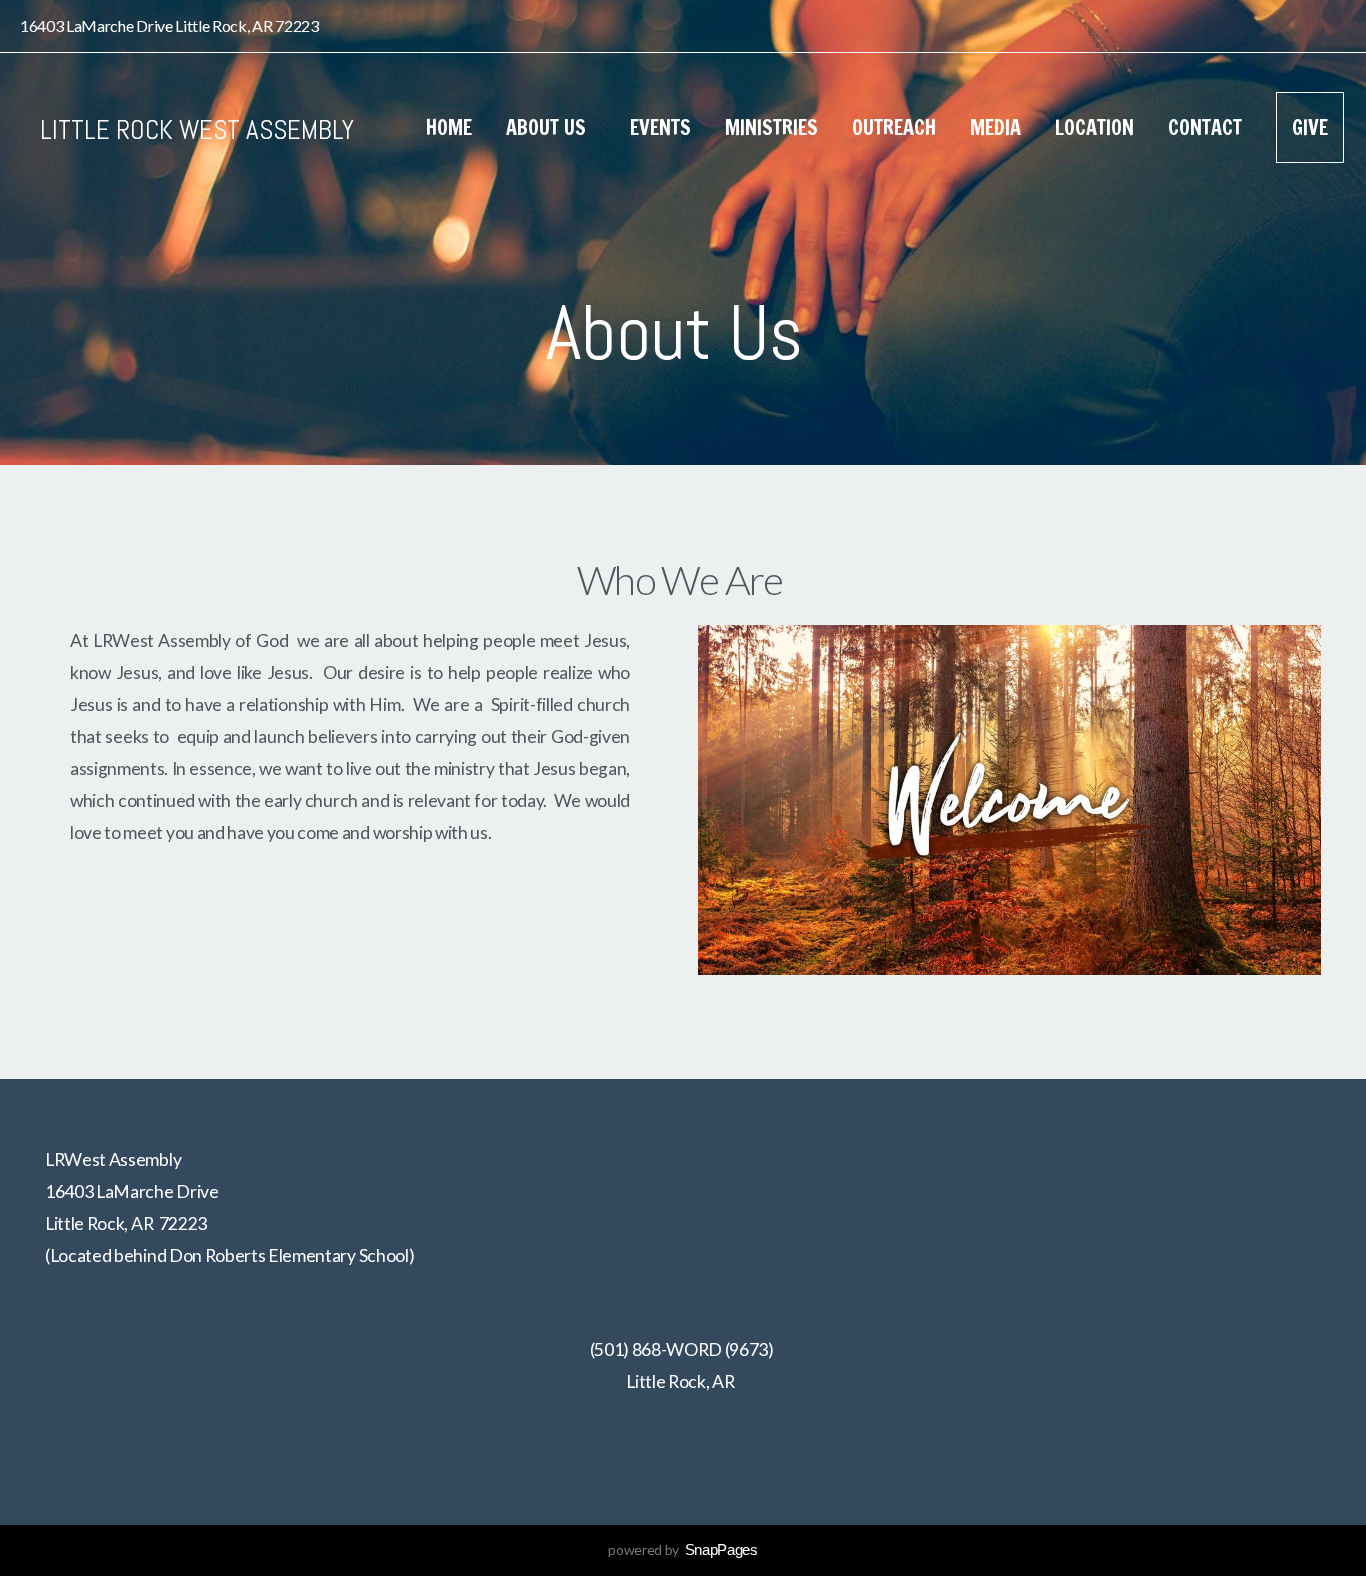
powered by (682, 1549)
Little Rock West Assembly (197, 130)
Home (449, 127)
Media (995, 127)
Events (660, 127)
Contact (1205, 127)
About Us (551, 127)
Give (1310, 127)
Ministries (771, 127)
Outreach (894, 127)
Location (1094, 127)
